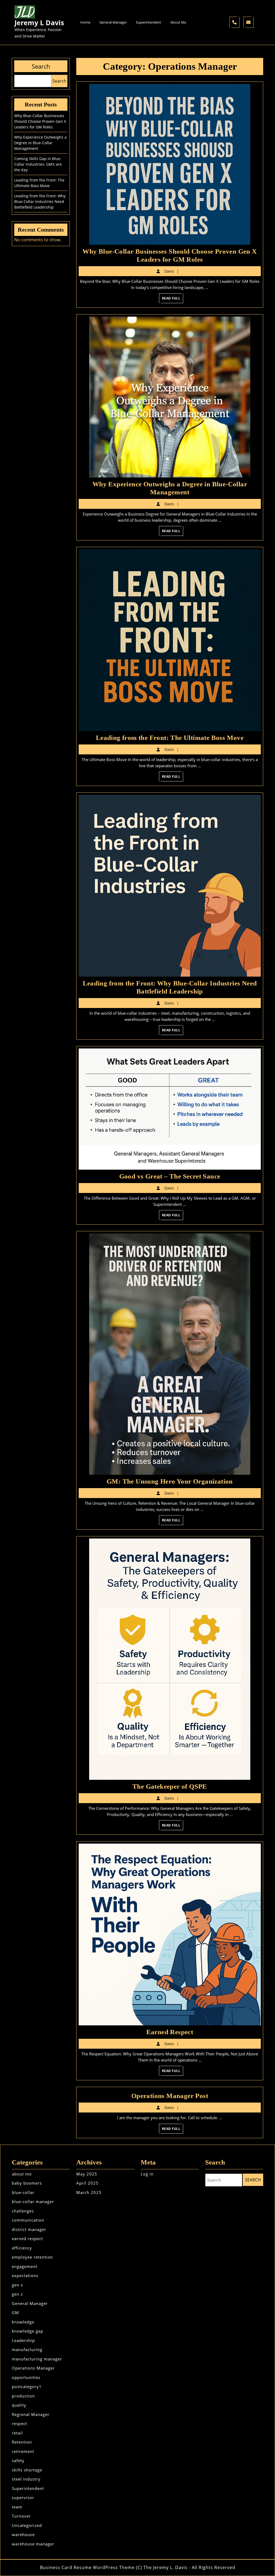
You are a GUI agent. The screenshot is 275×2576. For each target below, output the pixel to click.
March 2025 (89, 2192)
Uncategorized (27, 2525)
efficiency (22, 2248)
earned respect (27, 2238)
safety (18, 2460)
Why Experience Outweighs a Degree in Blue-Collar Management (40, 143)
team (17, 2507)
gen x (17, 2285)
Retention (22, 2442)
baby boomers (27, 2183)
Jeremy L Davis (39, 23)
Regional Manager (31, 2414)
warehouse (23, 2534)
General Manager (113, 22)
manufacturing (27, 2349)
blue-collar (23, 2192)
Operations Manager (33, 2368)
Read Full (173, 299)
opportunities (26, 2377)
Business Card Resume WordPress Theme (87, 2567)
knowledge (23, 2322)
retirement (23, 2451)
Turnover (21, 2516)
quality (19, 2405)
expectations (25, 2275)
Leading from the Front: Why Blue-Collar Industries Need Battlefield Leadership (40, 201)
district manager (29, 2229)
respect (19, 2423)
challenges (23, 2211)
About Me (178, 22)
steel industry (26, 2479)
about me (22, 2174)
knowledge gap (28, 2331)
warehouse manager (33, 2544)
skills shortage (27, 2470)
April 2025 (87, 2183)
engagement (25, 2266)
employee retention (32, 2257)
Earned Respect (170, 2032)
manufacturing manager (37, 2359)
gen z (17, 2294)
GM (15, 2312)
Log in (147, 2174)
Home (85, 22)
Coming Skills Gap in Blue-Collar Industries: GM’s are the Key (38, 164)
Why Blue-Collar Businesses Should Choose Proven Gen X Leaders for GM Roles (40, 121)
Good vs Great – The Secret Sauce (170, 1176)
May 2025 (87, 2174)
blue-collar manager (33, 2201)
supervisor (23, 2497)
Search (41, 66)
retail (17, 2433)
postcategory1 (27, 2386)
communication (28, 2220)
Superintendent (149, 22)
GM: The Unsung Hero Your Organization (170, 1481)
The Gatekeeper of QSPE (170, 1786)
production (23, 2396)
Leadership (23, 2340)
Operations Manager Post (170, 2096)
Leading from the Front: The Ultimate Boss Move (170, 738)
